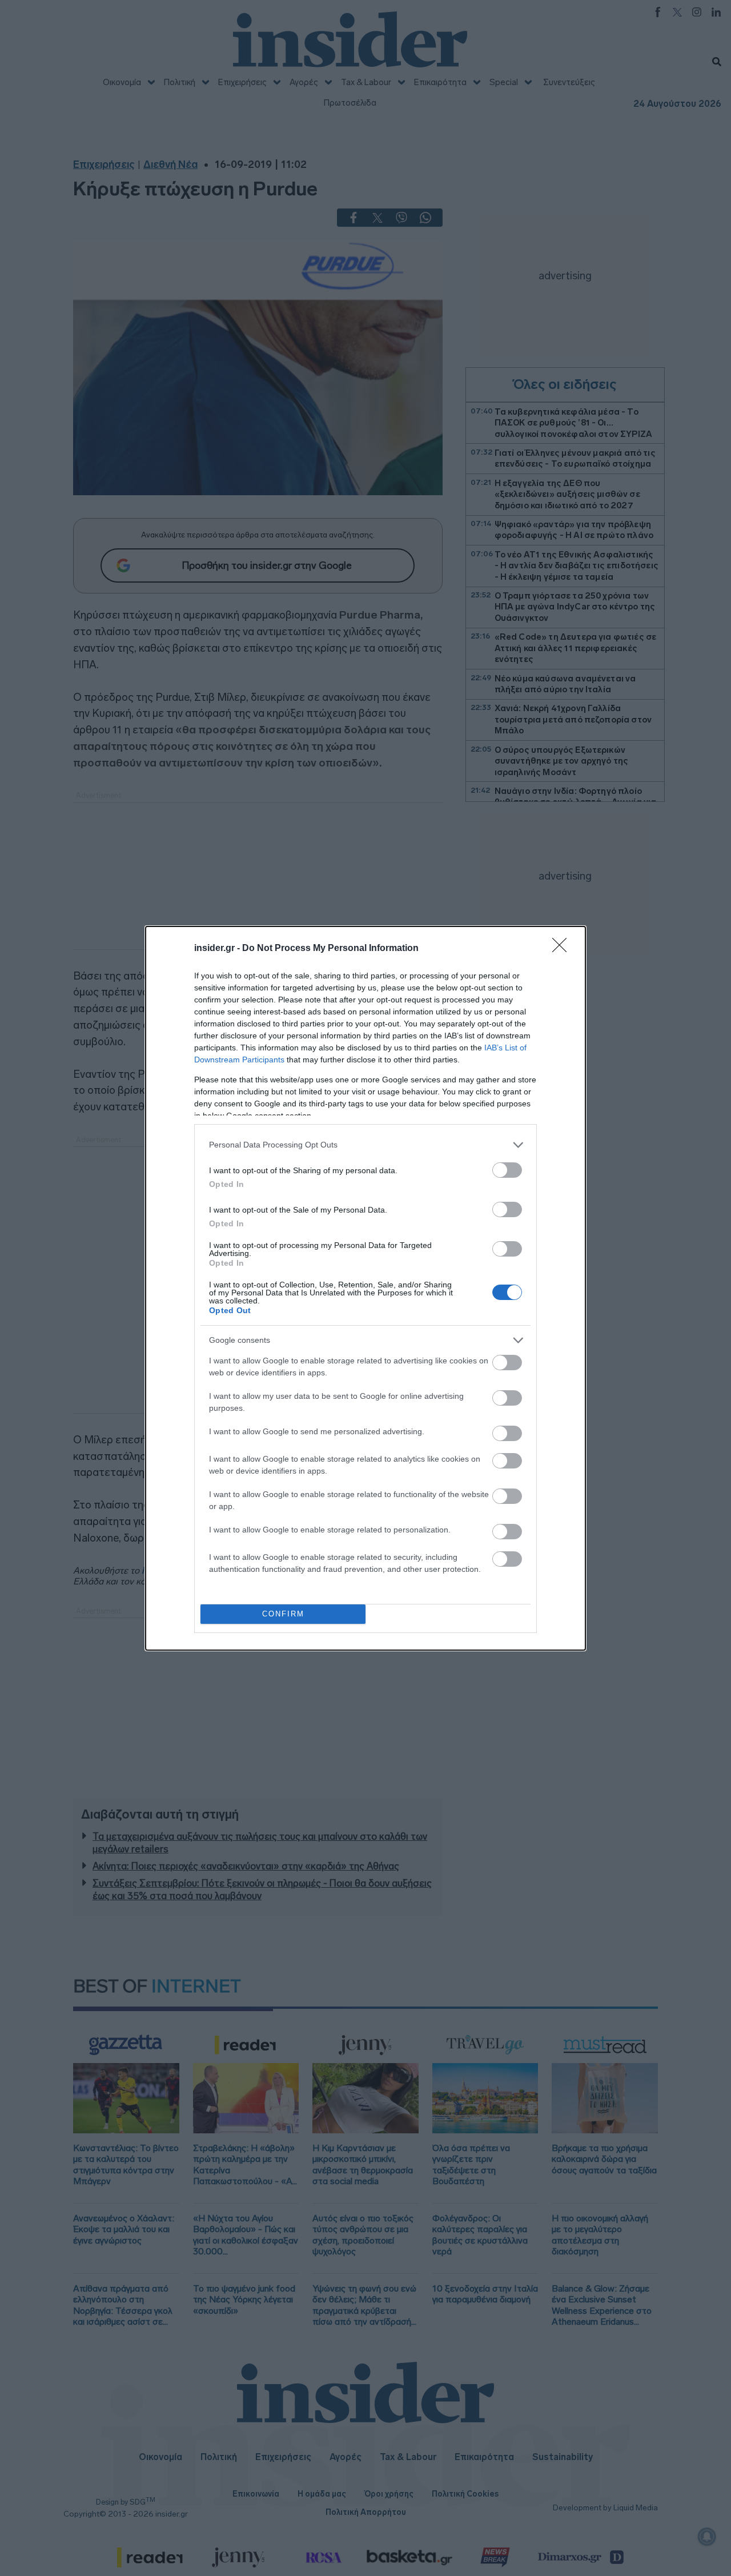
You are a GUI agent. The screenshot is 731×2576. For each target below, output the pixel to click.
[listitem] (365, 1145)
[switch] (507, 1170)
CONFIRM (283, 1614)
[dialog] (365, 1288)
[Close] (563, 949)
